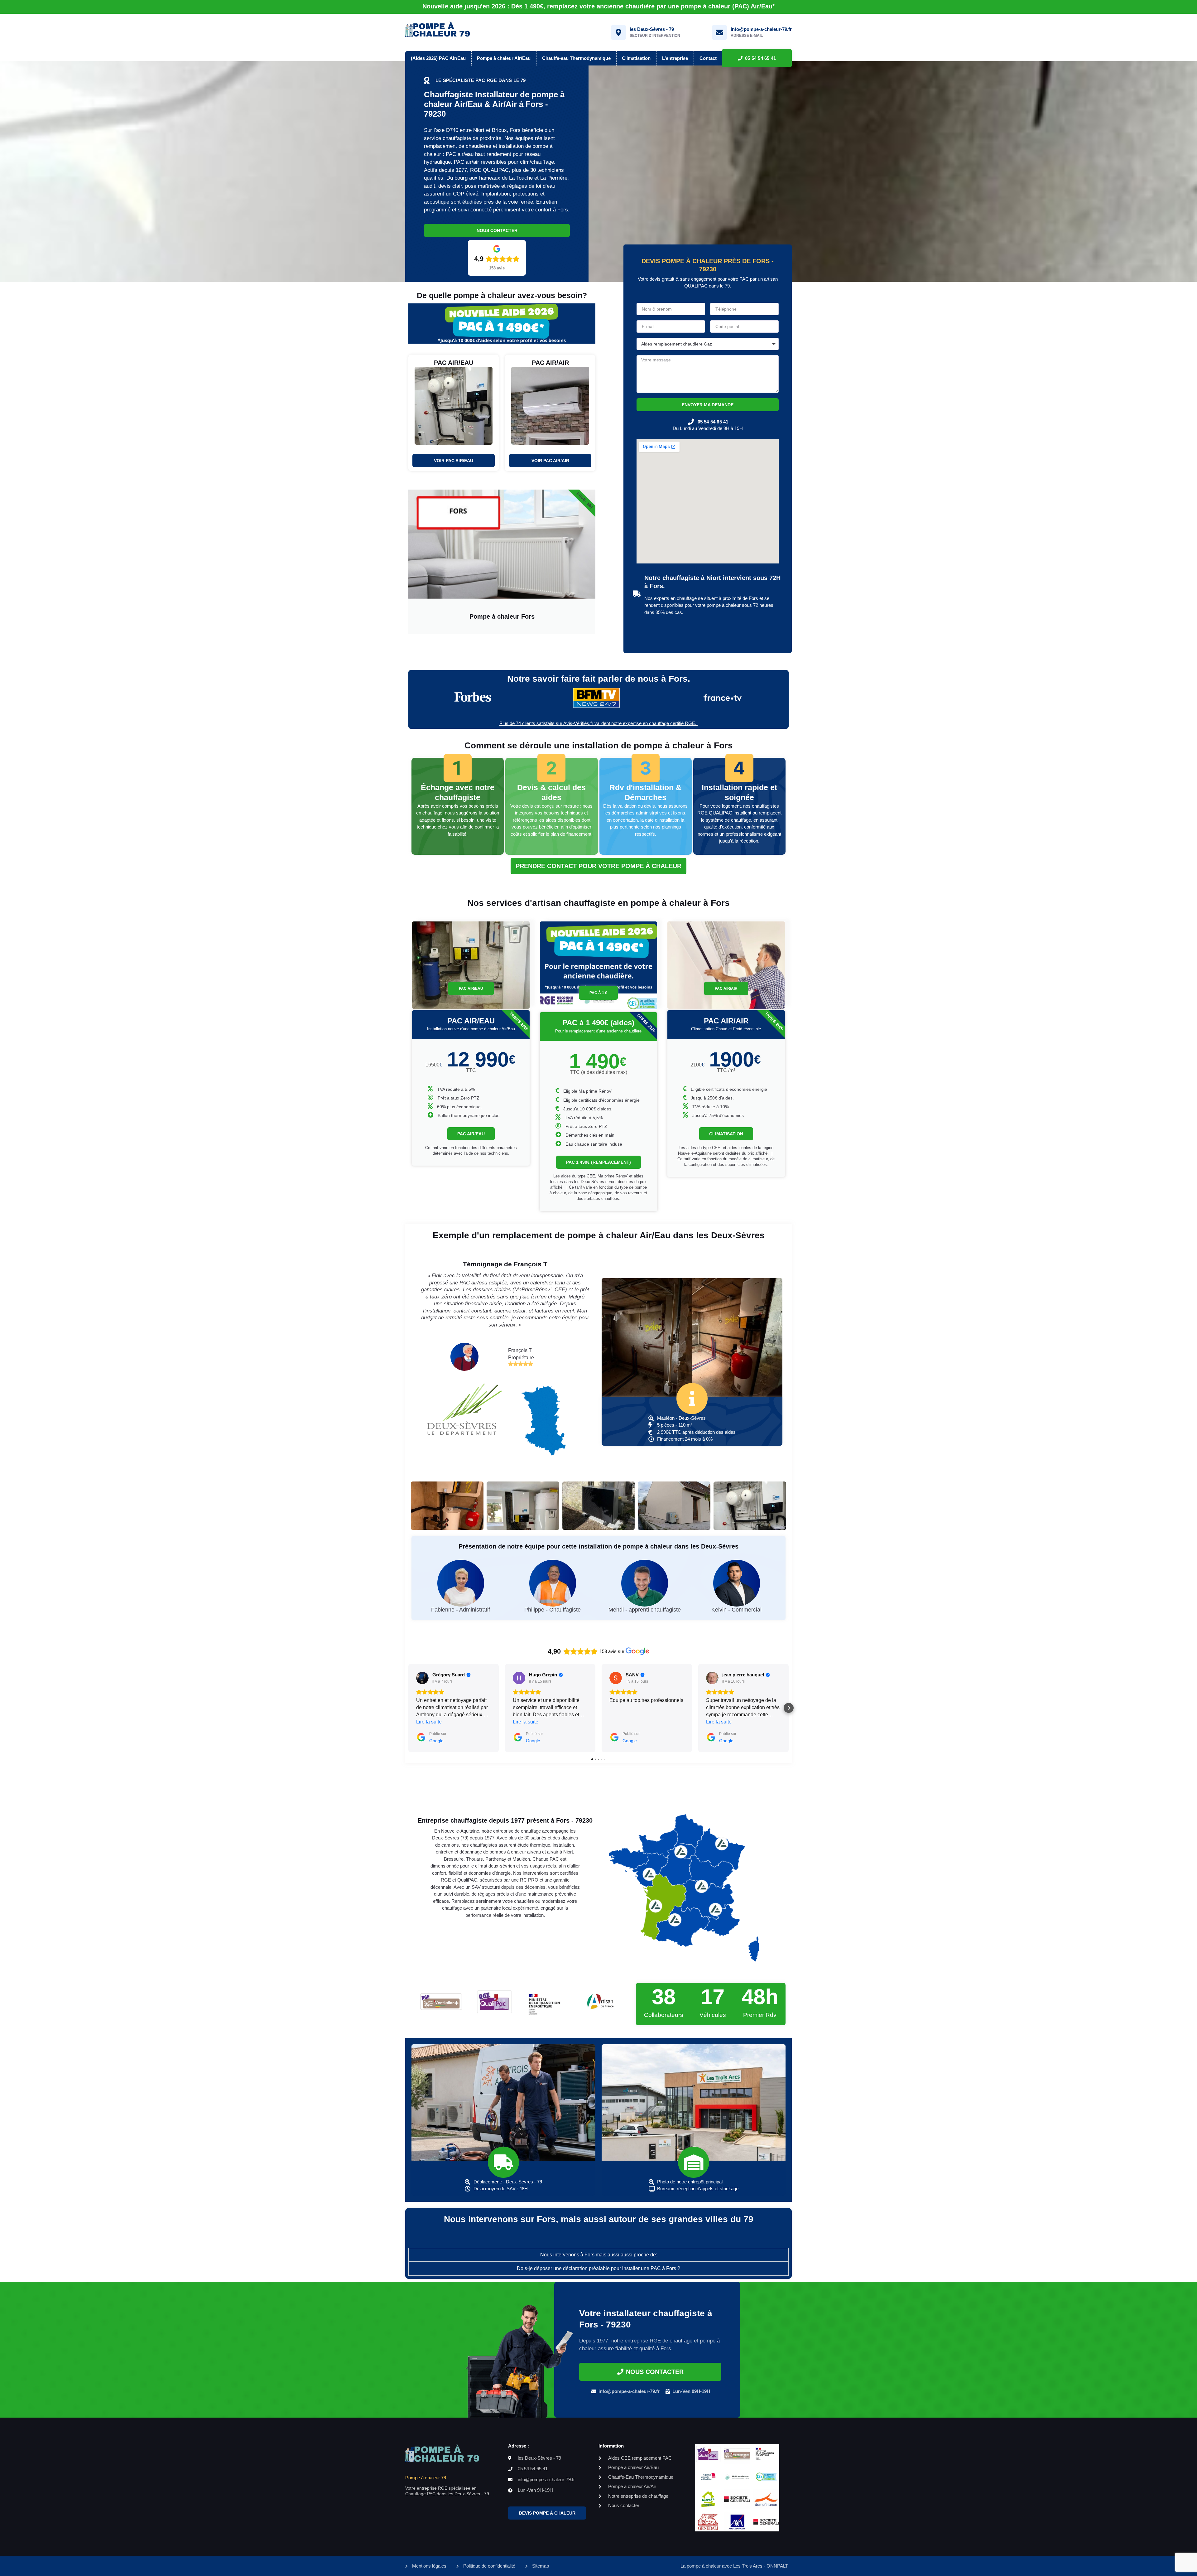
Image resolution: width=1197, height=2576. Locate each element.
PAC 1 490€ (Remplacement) (598, 1162)
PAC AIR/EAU (471, 988)
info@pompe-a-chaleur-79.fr (761, 29)
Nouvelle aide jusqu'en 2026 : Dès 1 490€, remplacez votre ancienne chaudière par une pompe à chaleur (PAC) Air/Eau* (599, 6)
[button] (408, 1708)
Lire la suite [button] (429, 1722)
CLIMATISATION (726, 1134)
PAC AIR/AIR (726, 988)
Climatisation (636, 58)
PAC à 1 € (598, 993)
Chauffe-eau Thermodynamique (576, 58)
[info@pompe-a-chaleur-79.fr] (719, 32)
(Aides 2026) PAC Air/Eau (438, 58)
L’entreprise (675, 58)
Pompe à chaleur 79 (426, 2478)
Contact (708, 58)
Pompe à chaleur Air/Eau (504, 58)
